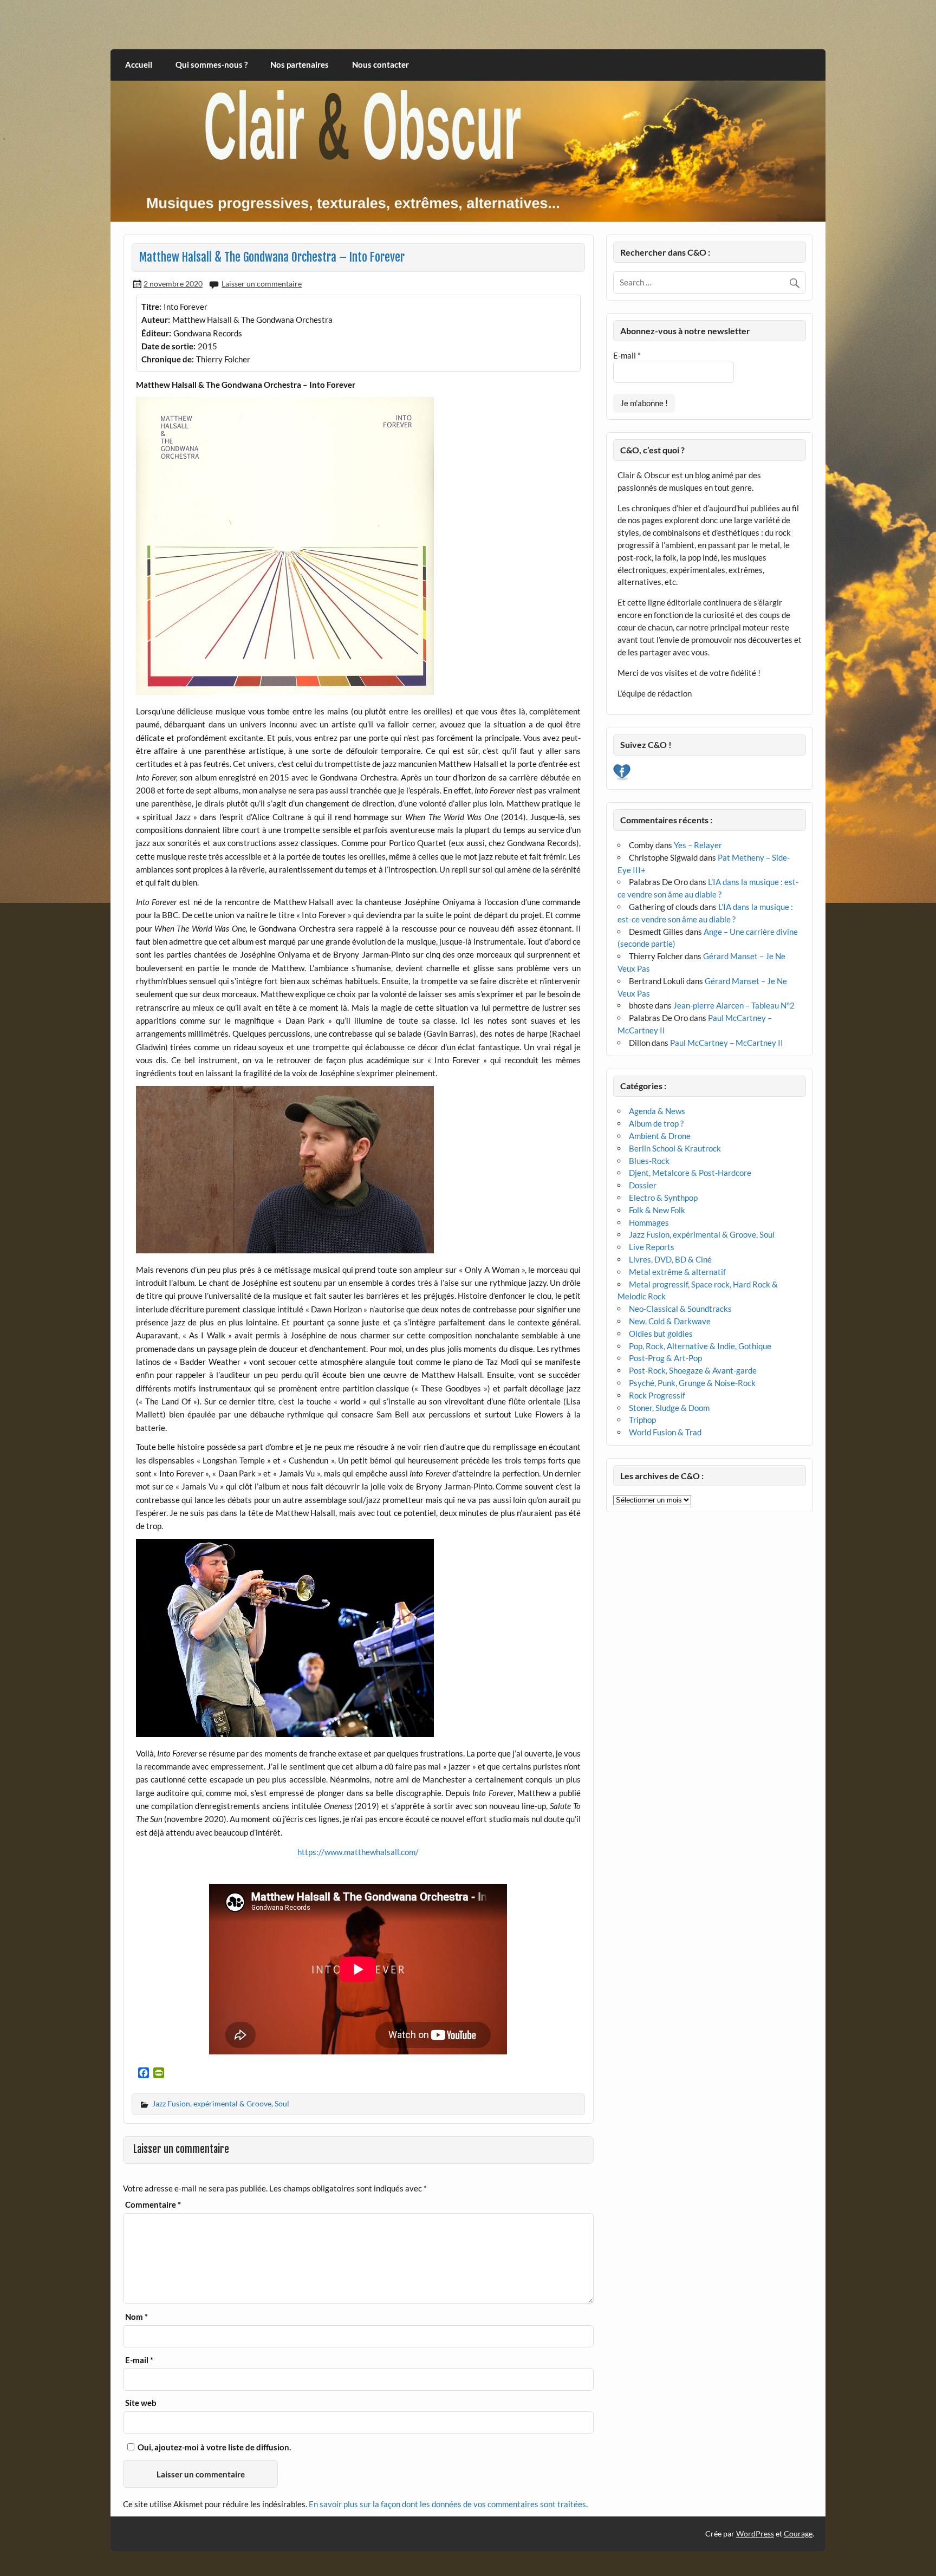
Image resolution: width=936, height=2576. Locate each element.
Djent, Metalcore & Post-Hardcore (690, 1173)
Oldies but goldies (661, 1333)
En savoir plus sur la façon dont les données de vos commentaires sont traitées (447, 2504)
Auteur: (156, 320)
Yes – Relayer (698, 845)
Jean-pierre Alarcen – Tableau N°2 (734, 1005)
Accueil (139, 64)
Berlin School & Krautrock (675, 1148)
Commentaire (153, 2205)
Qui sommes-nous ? (212, 64)
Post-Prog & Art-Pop (665, 1358)
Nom (136, 2317)
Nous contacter (381, 64)
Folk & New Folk (657, 1210)
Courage (798, 2533)
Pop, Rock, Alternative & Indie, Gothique (700, 1346)
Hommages (649, 1222)
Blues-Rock (649, 1161)
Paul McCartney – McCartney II (727, 1043)
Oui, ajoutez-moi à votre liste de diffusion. (213, 2447)
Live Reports (652, 1247)
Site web (141, 2403)
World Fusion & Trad (665, 1432)
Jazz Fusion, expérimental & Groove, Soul (221, 2103)
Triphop (642, 1420)
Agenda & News (657, 1111)
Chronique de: (168, 359)
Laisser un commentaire (262, 284)
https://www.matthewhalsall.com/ (358, 1852)
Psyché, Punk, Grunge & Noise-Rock (692, 1383)
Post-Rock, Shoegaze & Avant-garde (693, 1370)
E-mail (139, 2360)
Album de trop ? (656, 1123)
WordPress (755, 2533)
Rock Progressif (657, 1395)
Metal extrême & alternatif (677, 1272)
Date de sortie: (168, 346)
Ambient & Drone (660, 1136)
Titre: (151, 307)
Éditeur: (156, 333)
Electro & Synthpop (663, 1198)
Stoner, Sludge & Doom (669, 1408)
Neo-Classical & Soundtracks (680, 1309)
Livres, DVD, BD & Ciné (670, 1259)
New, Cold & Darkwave (670, 1321)
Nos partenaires (300, 64)
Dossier (643, 1185)
